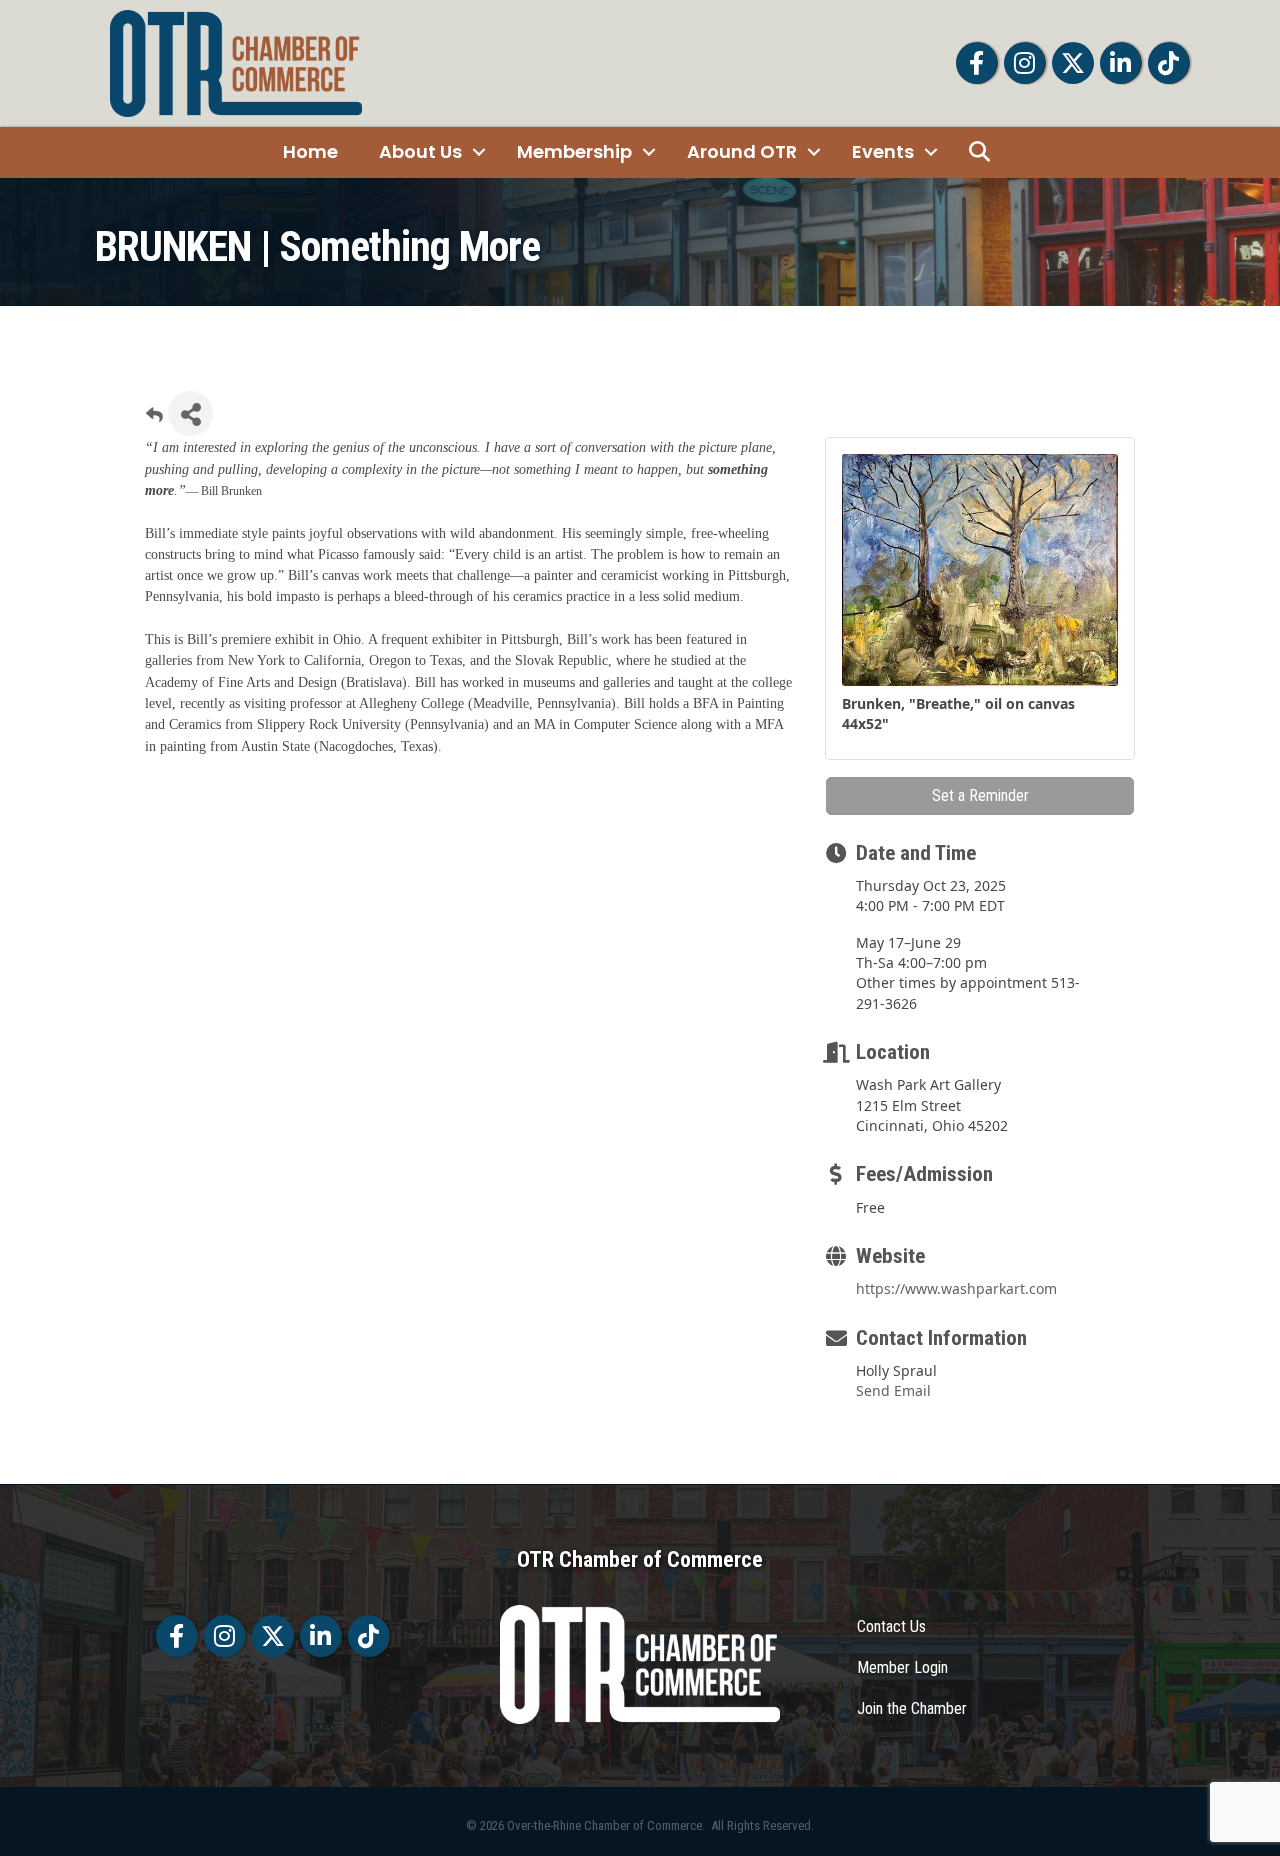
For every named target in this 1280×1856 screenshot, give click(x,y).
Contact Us (891, 1626)
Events (883, 151)
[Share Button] (190, 413)
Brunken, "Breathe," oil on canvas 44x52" (958, 713)
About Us (420, 151)
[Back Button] (154, 419)
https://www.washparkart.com (956, 1288)
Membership (574, 151)
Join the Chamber (912, 1708)
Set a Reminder (980, 795)
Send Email (893, 1390)
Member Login (902, 1667)
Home (310, 151)
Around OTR (742, 151)
